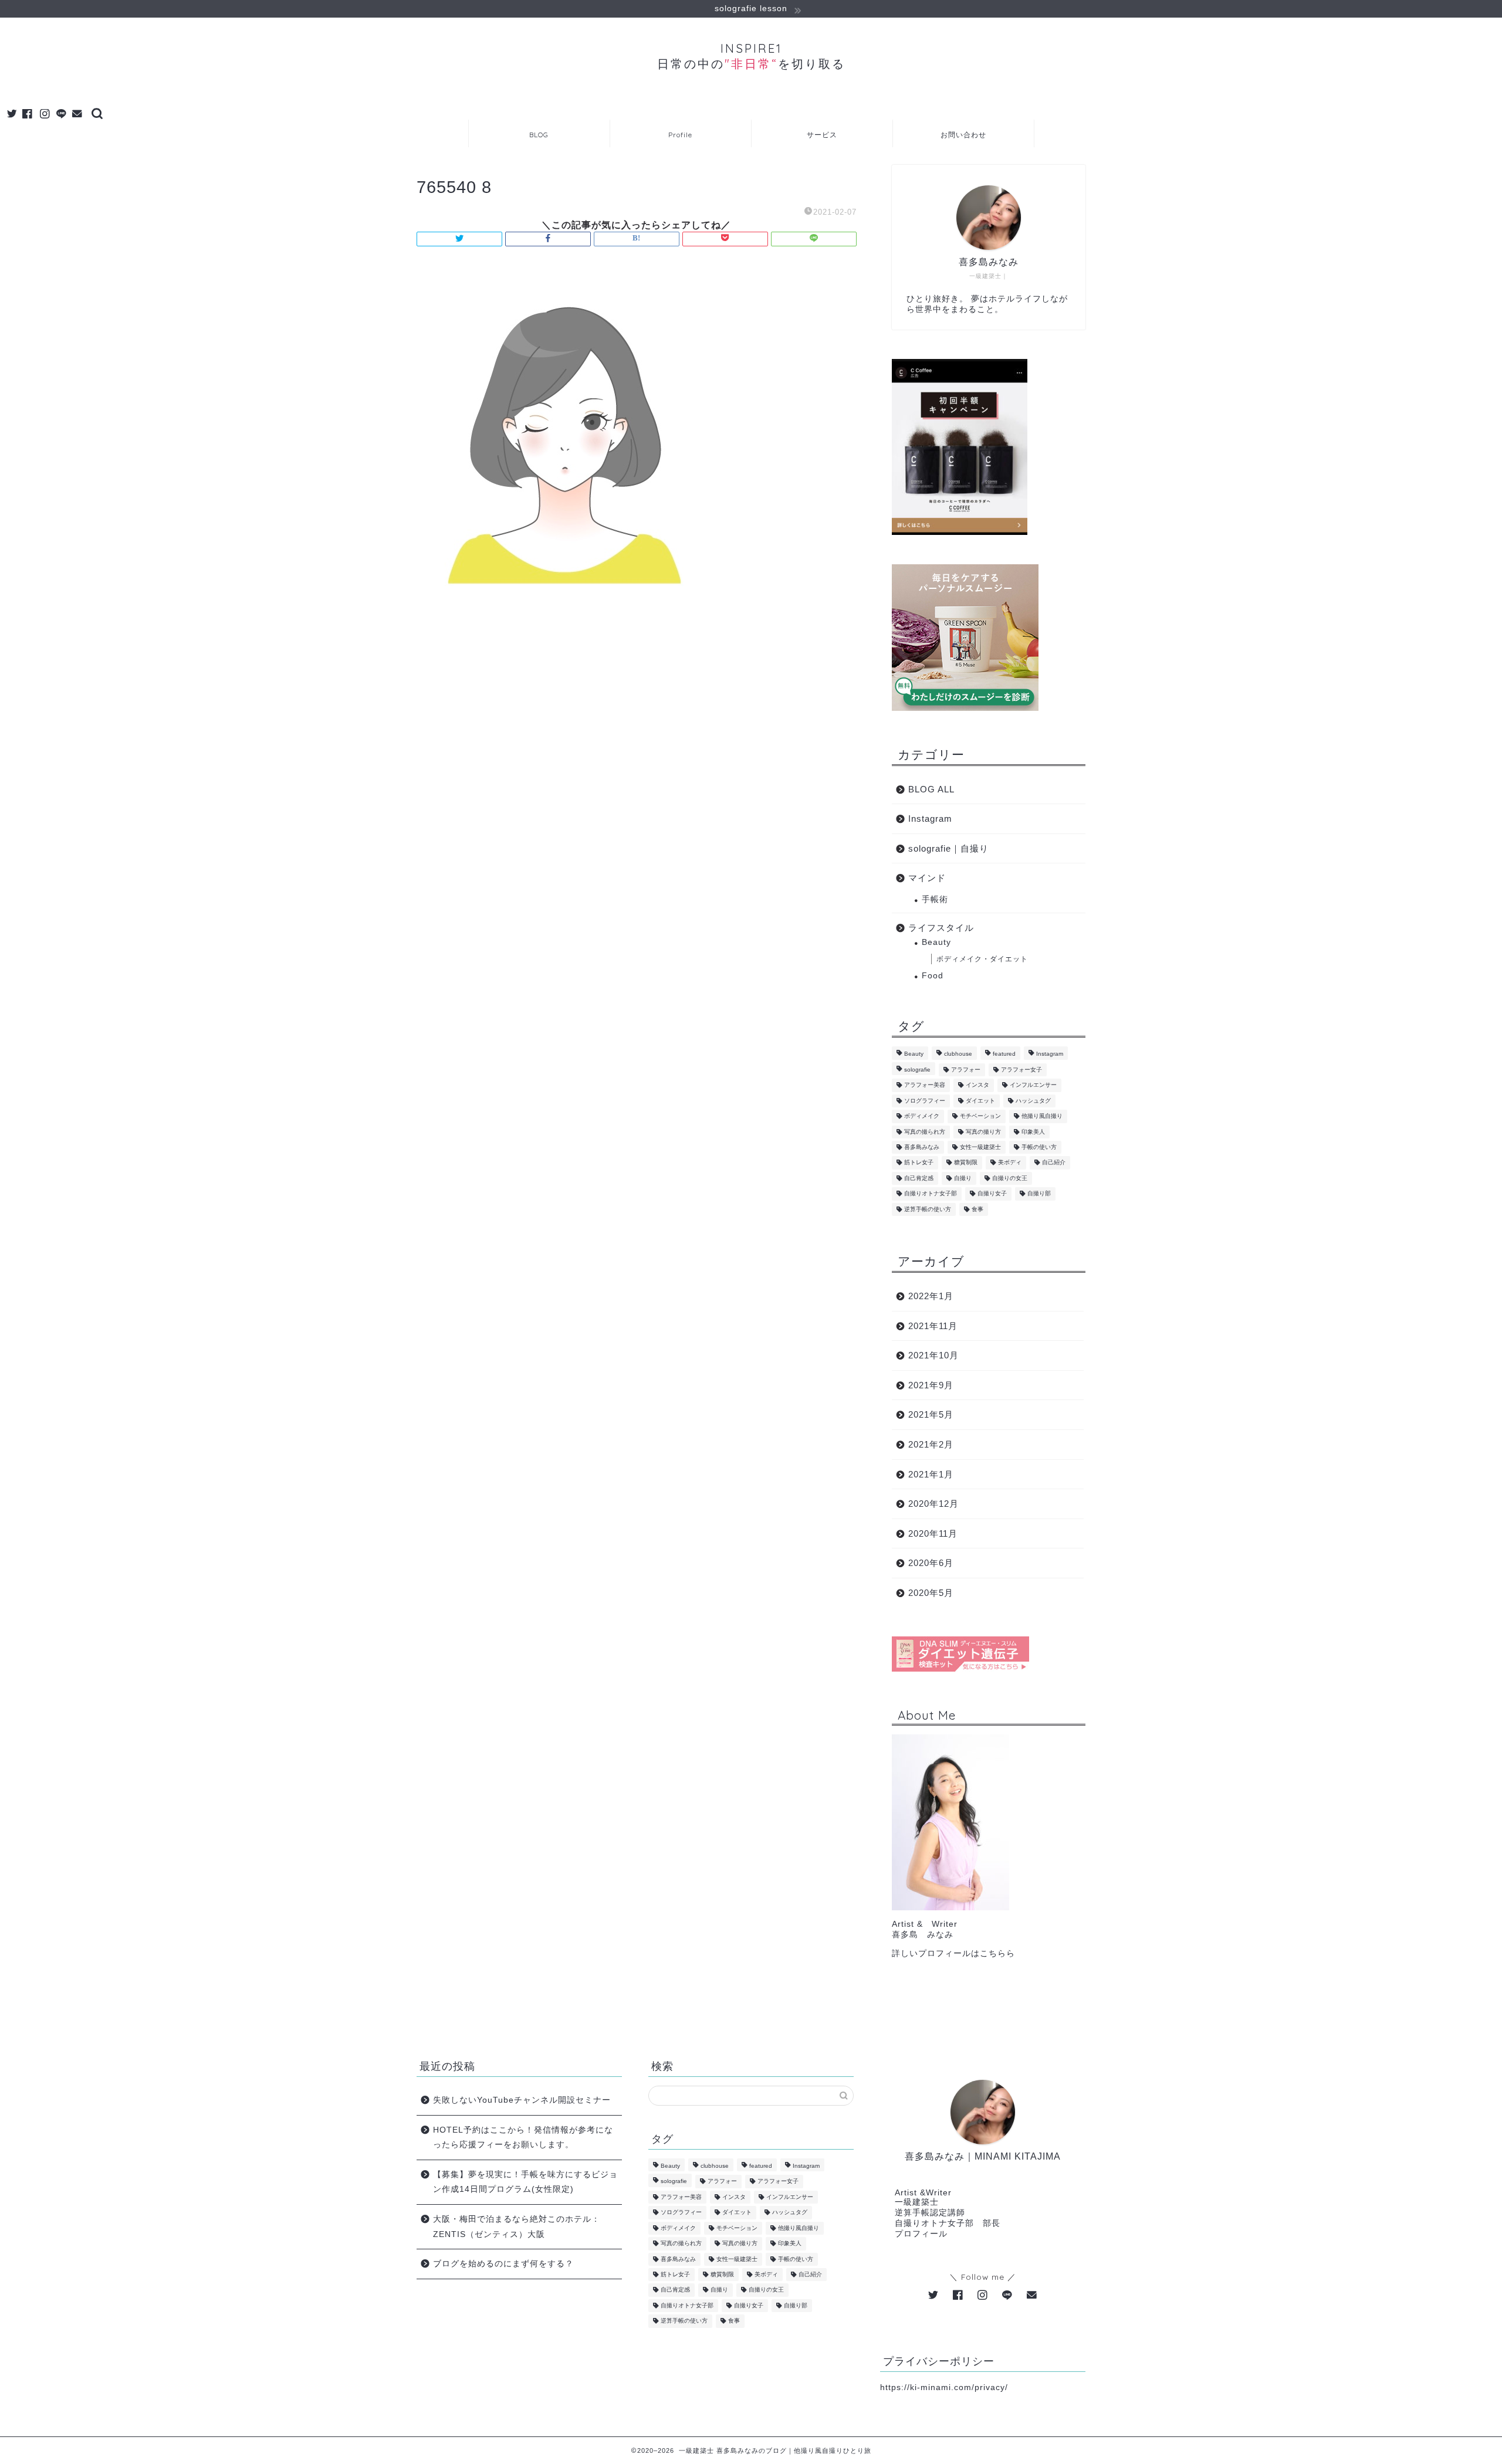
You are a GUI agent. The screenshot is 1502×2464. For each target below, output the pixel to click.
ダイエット (980, 1101)
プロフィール (921, 2234)
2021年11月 (933, 1326)
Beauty (936, 942)
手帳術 (935, 899)
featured (1004, 1054)
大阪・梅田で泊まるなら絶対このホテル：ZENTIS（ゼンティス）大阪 (517, 2227)
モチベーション (980, 1116)
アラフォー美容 (925, 1085)
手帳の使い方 (1039, 1147)
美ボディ (1010, 1163)
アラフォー (966, 1070)
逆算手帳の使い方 (928, 1209)
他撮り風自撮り (1042, 1116)
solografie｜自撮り (948, 848)
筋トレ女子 (919, 1163)
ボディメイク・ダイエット (982, 959)
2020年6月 (931, 1563)
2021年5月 (931, 1414)
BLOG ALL (931, 789)
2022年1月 (931, 1296)
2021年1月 (931, 1474)
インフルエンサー (1033, 1085)
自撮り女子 (992, 1194)
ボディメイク (922, 1116)
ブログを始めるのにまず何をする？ (503, 2264)
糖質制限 (966, 1163)
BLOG (539, 135)
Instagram (930, 818)
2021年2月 (931, 1444)
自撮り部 (1039, 1194)
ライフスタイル (941, 928)
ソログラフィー (925, 1101)
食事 (977, 1209)
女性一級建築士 (980, 1147)
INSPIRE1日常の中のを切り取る (751, 56)
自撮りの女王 (1010, 1178)
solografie (917, 1070)
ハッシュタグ (1033, 1101)
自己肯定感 (919, 1178)
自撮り (963, 1178)
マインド (927, 878)
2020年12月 (933, 1504)
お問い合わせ (963, 135)
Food (933, 976)
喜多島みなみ (922, 1147)
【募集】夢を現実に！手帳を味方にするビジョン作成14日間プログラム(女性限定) (525, 2182)
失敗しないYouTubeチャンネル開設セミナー (522, 2100)
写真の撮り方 (983, 1132)
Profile (680, 135)
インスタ (977, 1085)
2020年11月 (933, 1533)
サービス (822, 135)
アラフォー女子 (1021, 1070)
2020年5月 (931, 1593)
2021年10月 (933, 1355)
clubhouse (958, 1054)
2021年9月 (931, 1385)
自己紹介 (1054, 1163)
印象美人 (1033, 1132)
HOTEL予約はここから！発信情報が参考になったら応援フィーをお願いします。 (523, 2138)
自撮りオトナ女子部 (931, 1194)
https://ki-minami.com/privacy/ (944, 2387)
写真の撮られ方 (925, 1132)
